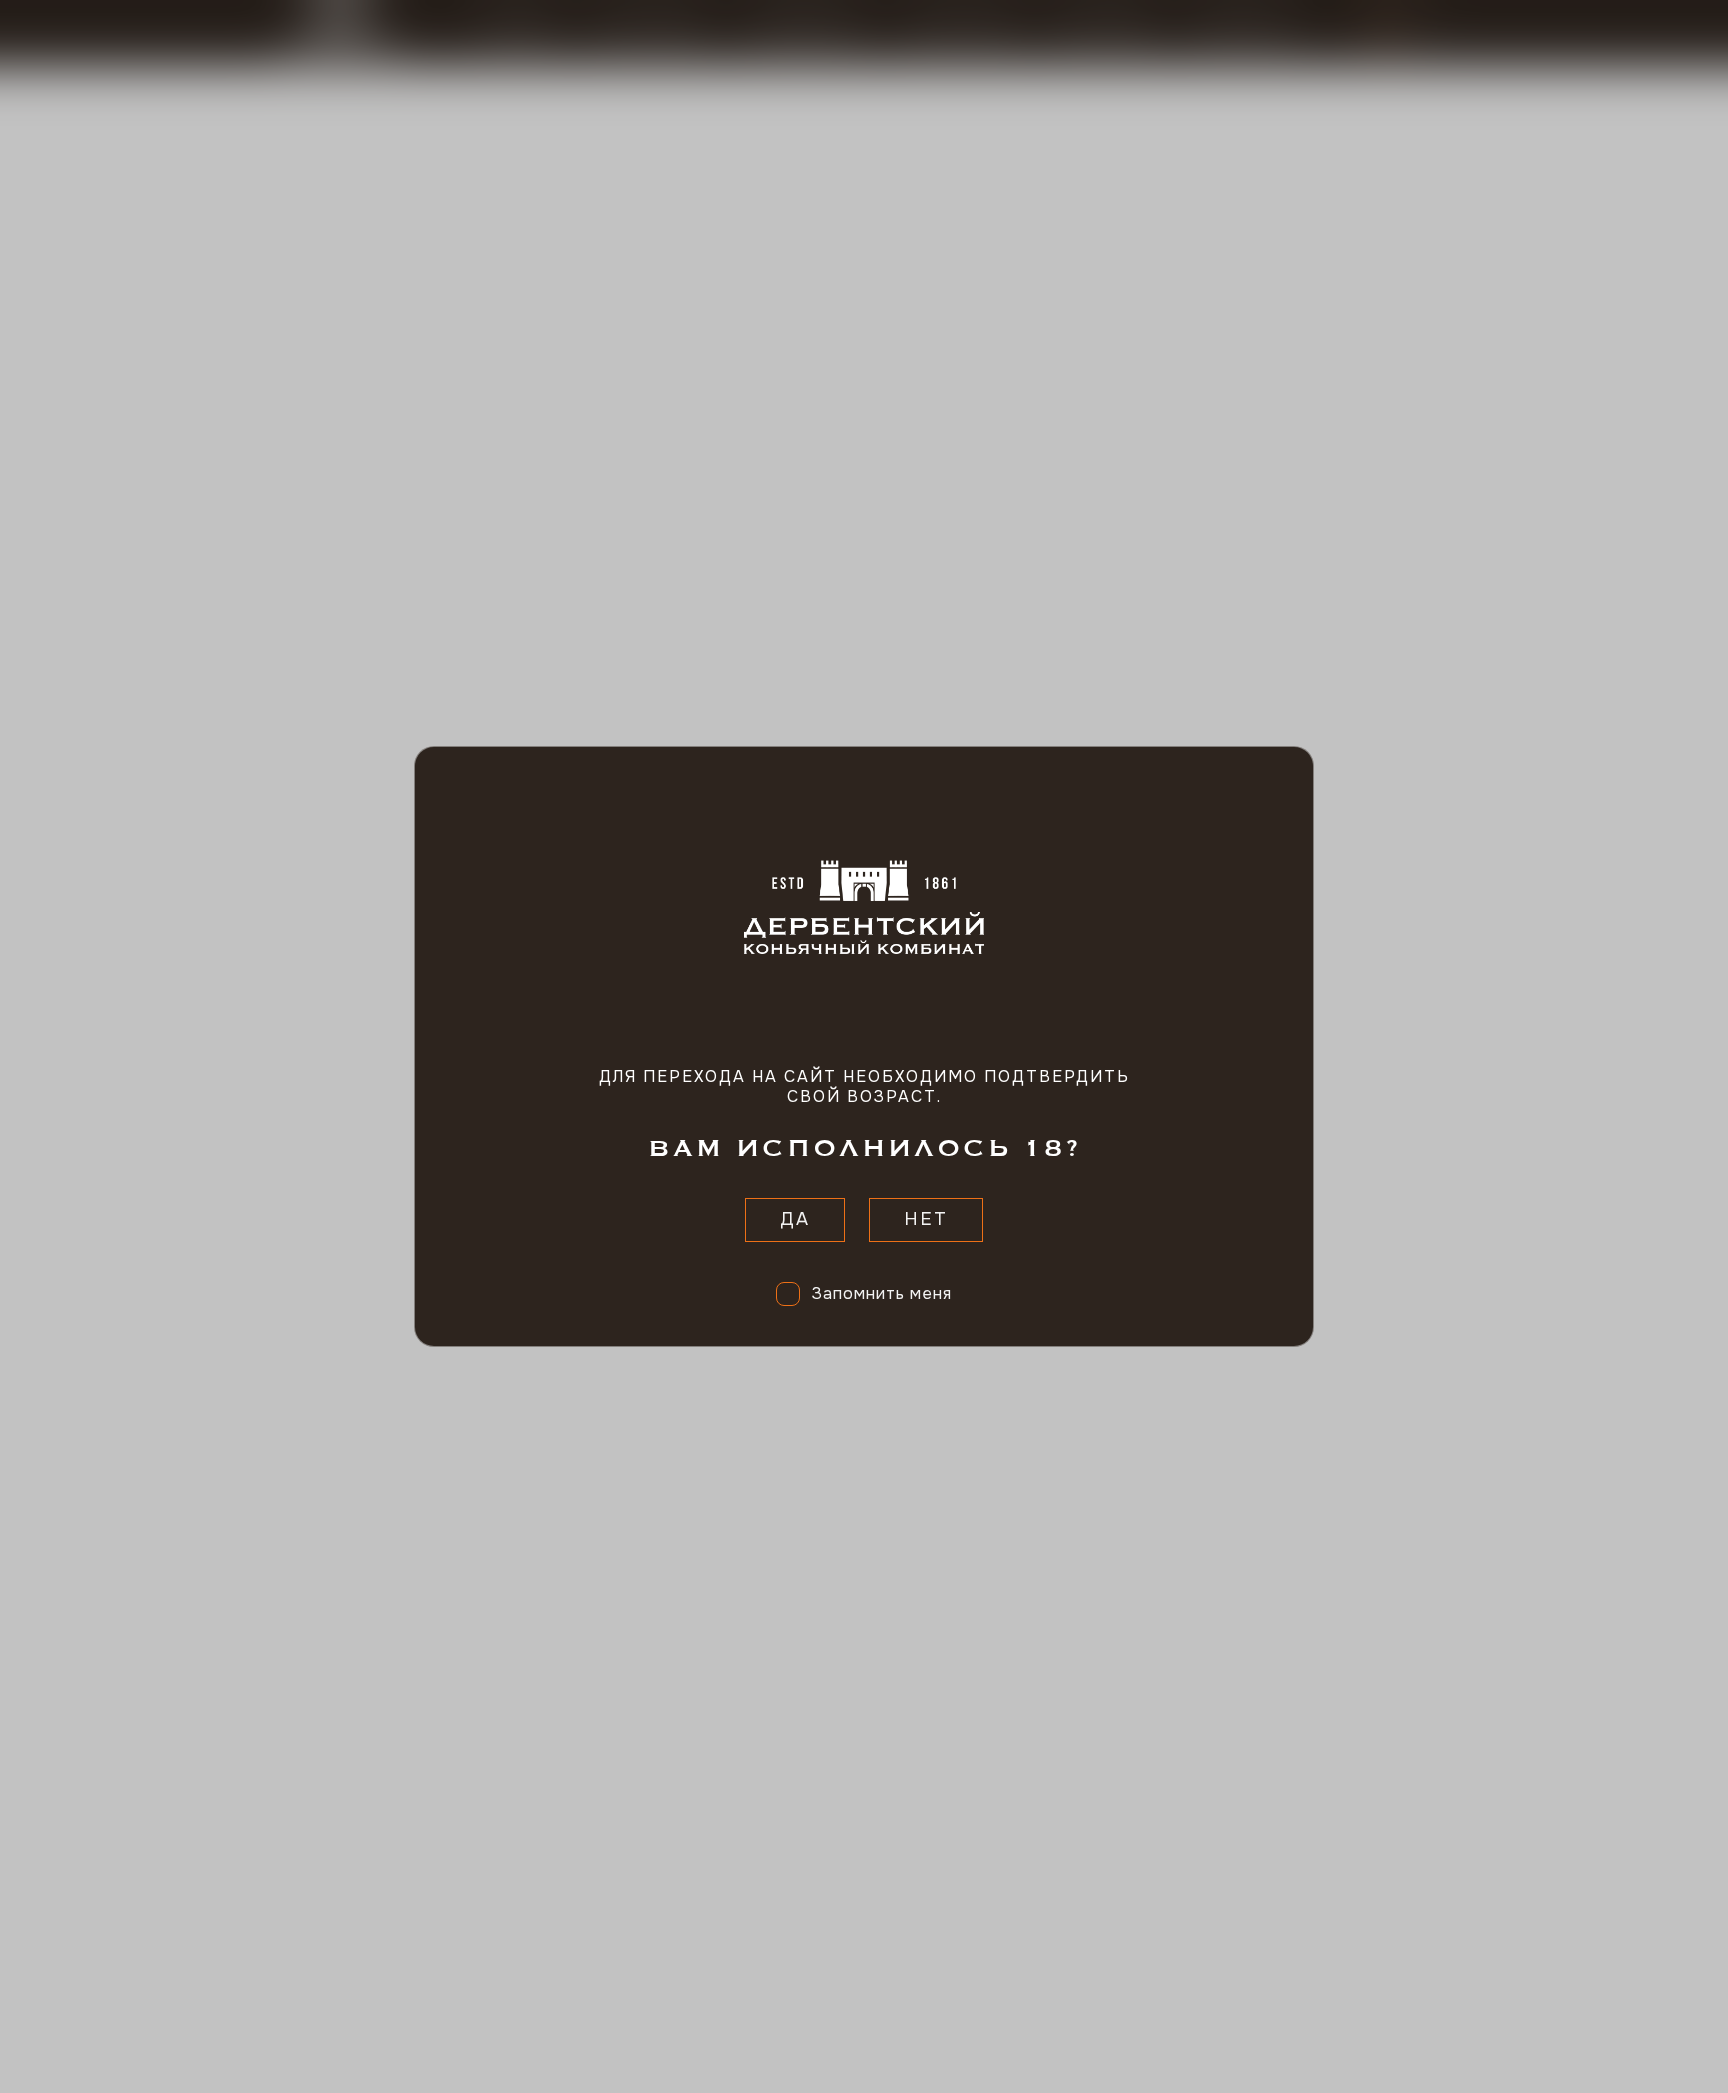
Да (795, 1219)
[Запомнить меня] (788, 1294)
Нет (926, 1219)
